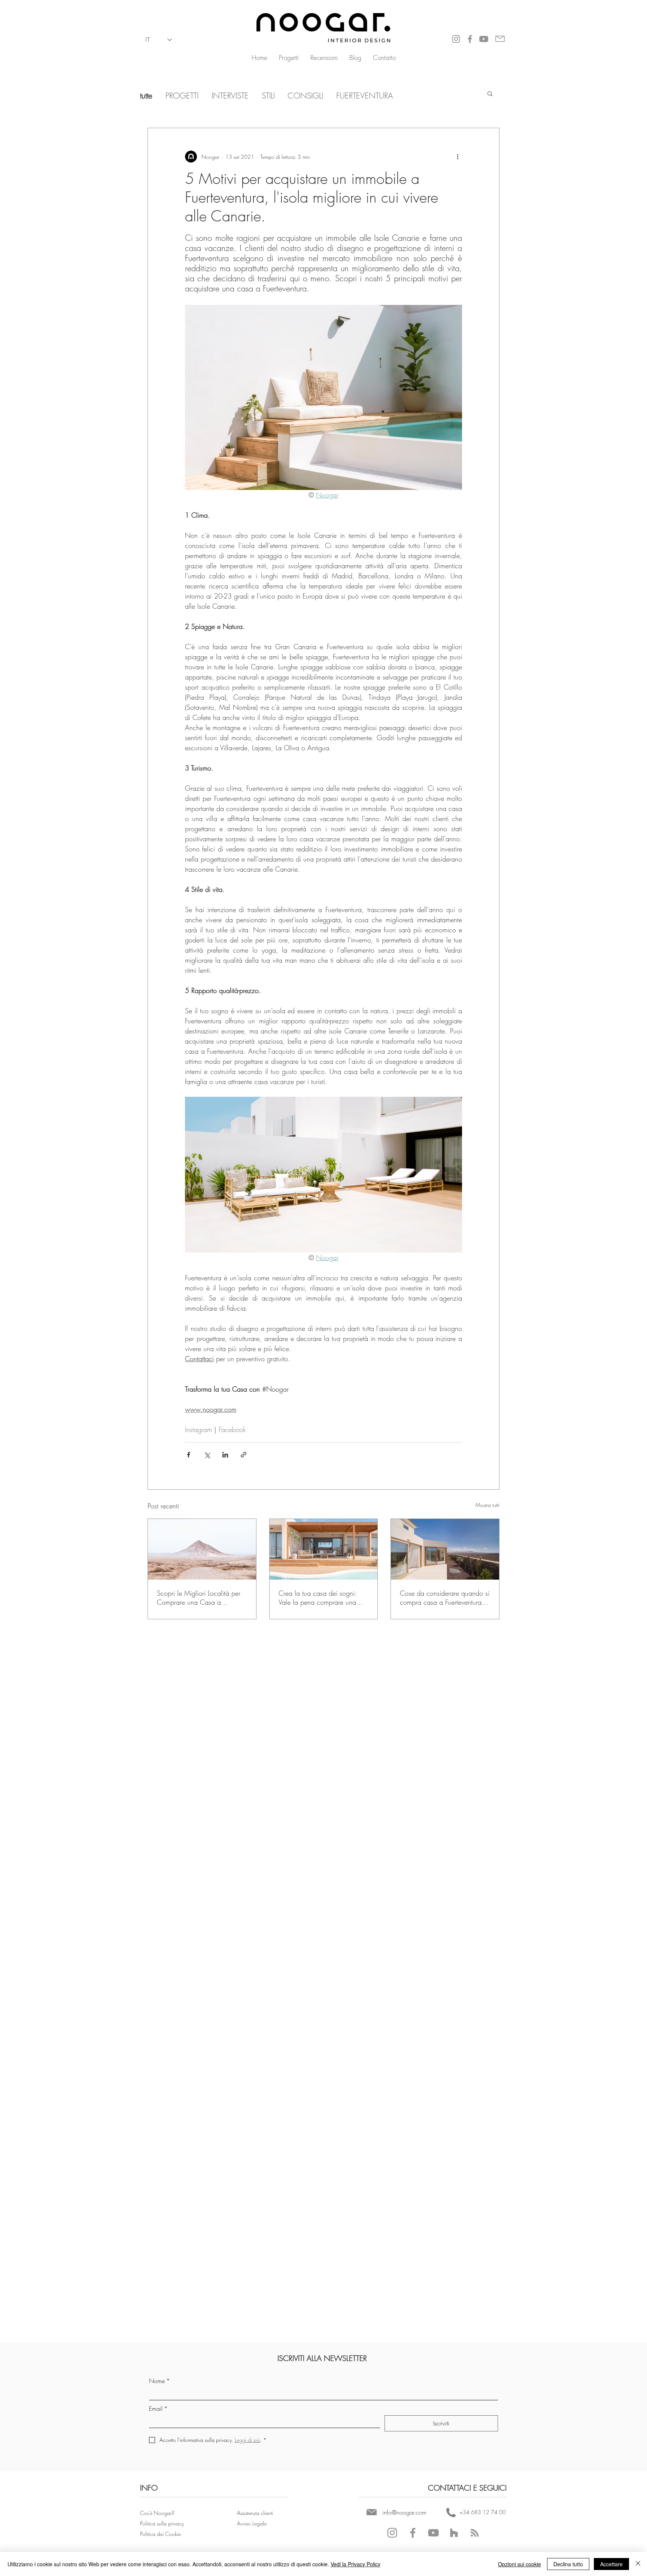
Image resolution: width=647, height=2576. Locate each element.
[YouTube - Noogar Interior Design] (433, 2533)
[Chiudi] (638, 2564)
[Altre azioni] (458, 157)
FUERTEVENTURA (363, 96)
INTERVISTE (230, 96)
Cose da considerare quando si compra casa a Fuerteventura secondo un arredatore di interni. (445, 1598)
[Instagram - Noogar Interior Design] (392, 2533)
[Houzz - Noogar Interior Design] (454, 2533)
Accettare (611, 2564)
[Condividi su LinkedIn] (225, 1455)
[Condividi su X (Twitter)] (207, 1455)
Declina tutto (568, 2564)
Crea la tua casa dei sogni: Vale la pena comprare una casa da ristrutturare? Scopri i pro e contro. (320, 1598)
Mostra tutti (487, 1505)
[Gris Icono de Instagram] (456, 39)
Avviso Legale (253, 2523)
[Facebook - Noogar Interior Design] (413, 2533)
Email (158, 2409)
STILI (268, 96)
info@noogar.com (404, 2512)
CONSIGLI (306, 96)
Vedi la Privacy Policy (356, 2564)
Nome (160, 2381)
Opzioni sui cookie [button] (520, 2564)
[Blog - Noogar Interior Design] (475, 2533)
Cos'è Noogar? (157, 2513)
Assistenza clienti (255, 2513)
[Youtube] (484, 39)
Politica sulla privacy (162, 2523)
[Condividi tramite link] (244, 1455)
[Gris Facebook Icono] (470, 39)
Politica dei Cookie (161, 2534)
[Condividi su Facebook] (189, 1455)
